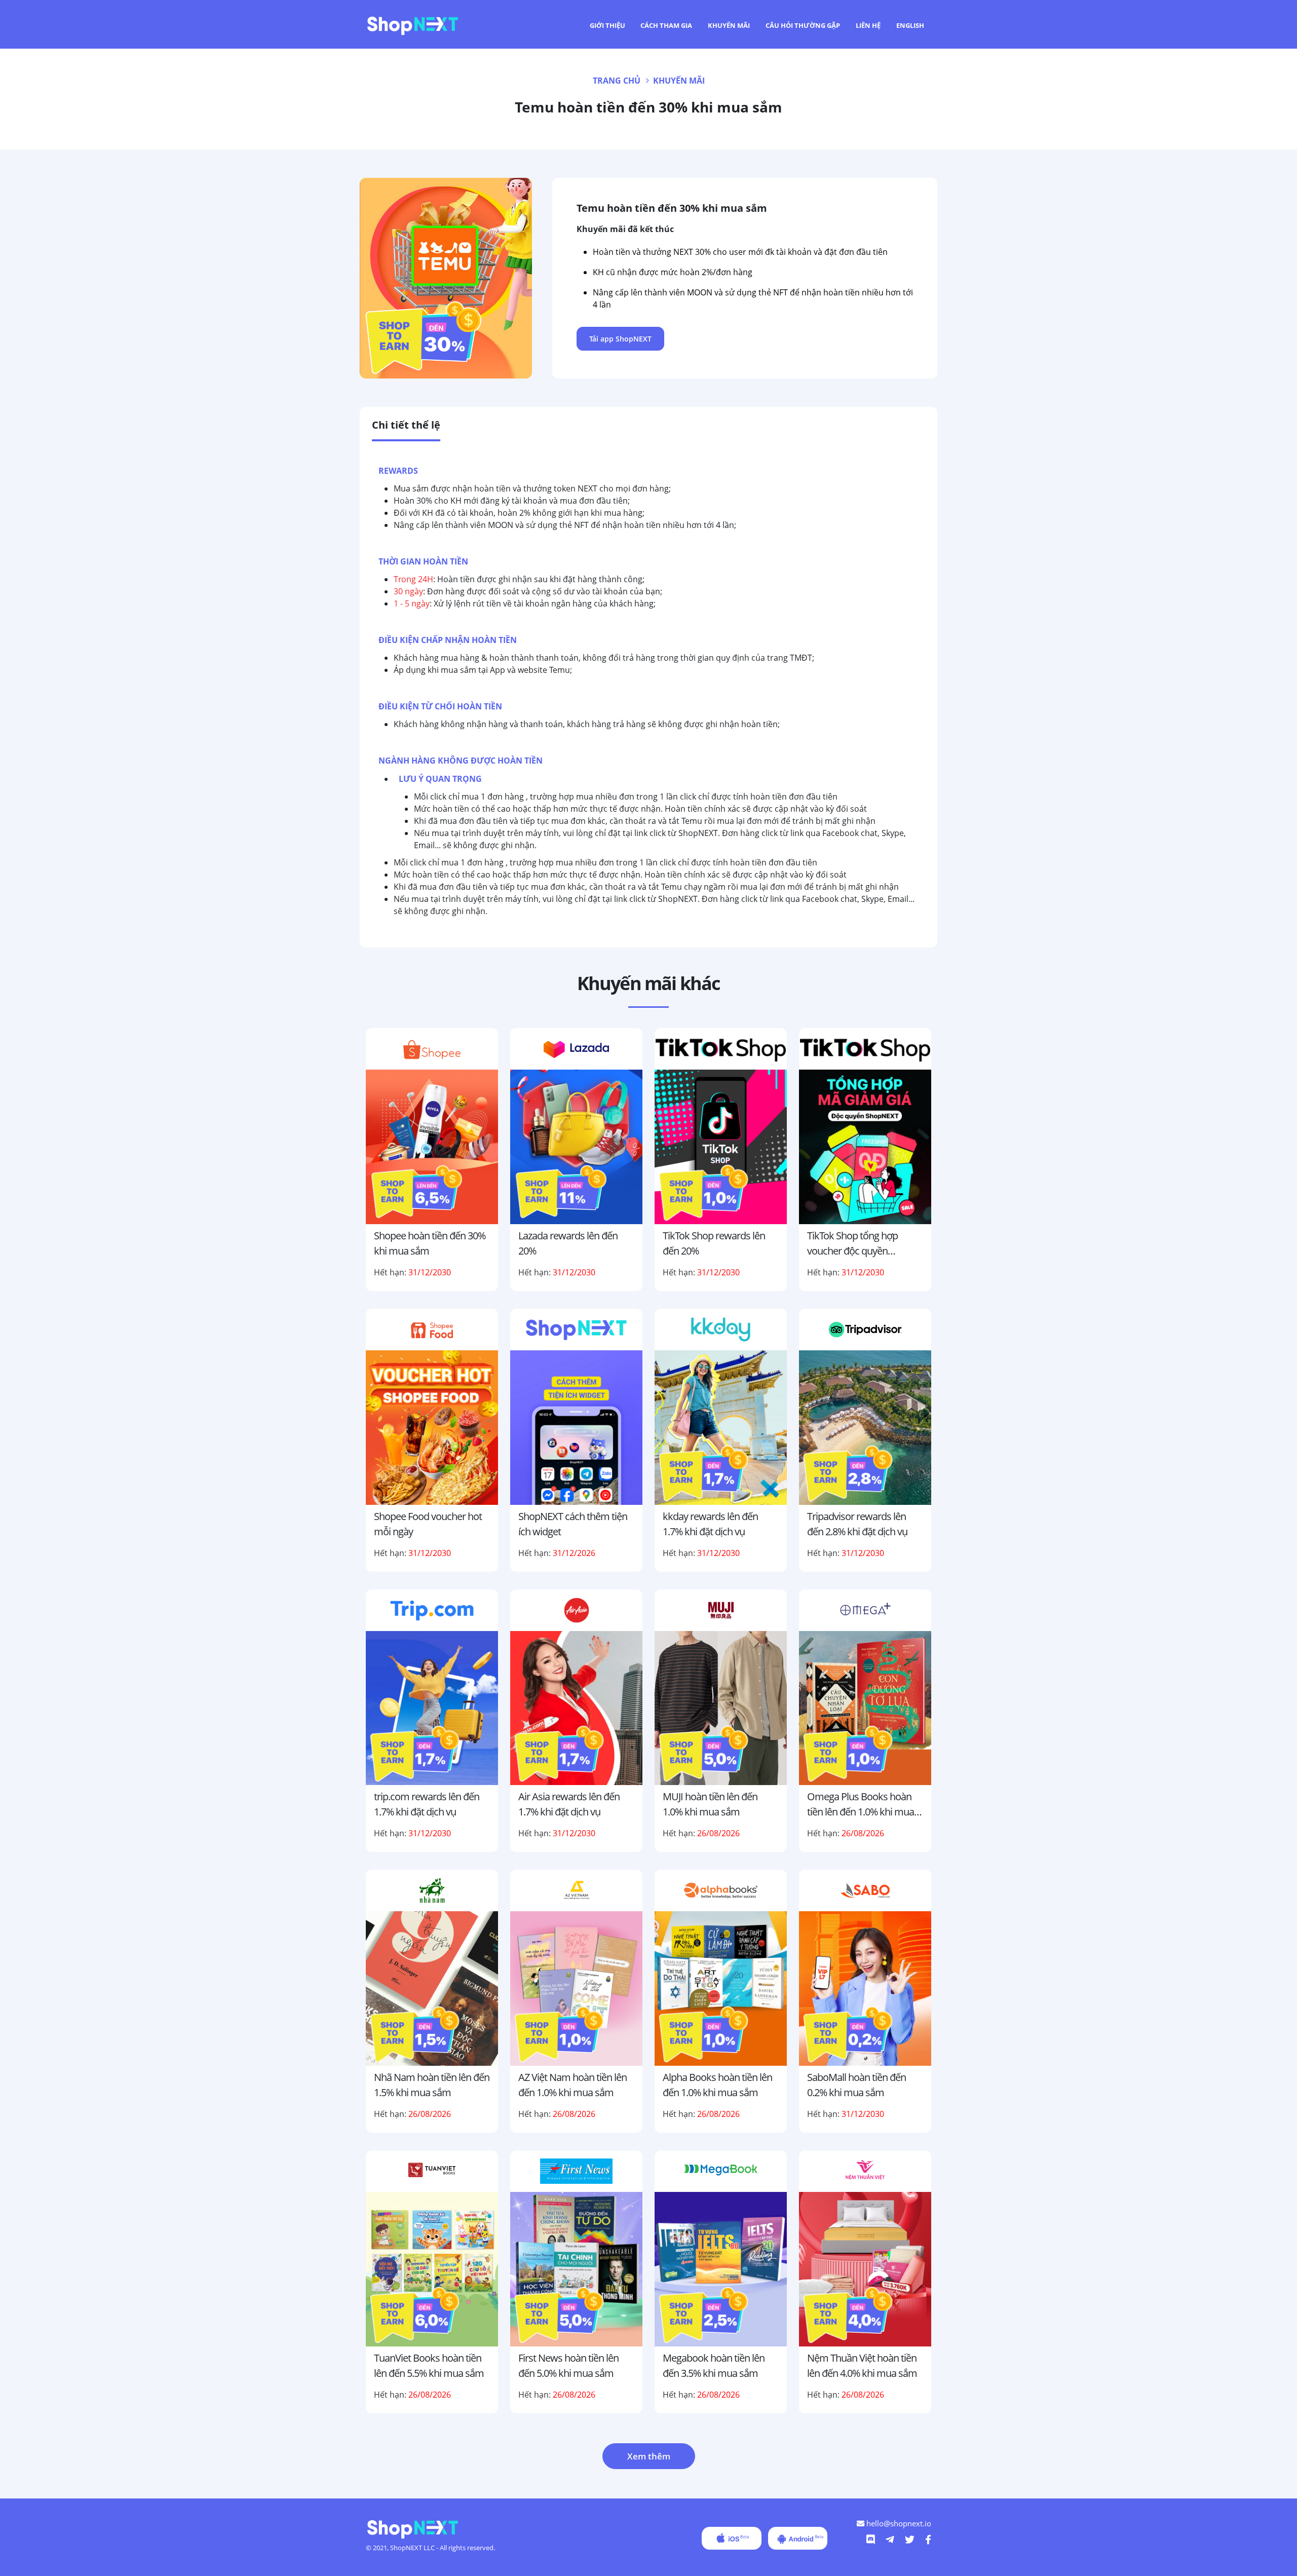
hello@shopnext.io (898, 2523)
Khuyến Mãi (729, 25)
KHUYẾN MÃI (679, 81)
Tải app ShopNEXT (620, 339)
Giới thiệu (607, 25)
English (910, 25)
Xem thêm (649, 2456)
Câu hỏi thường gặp (803, 25)
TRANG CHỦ (617, 81)
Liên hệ (868, 25)
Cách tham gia (666, 25)
